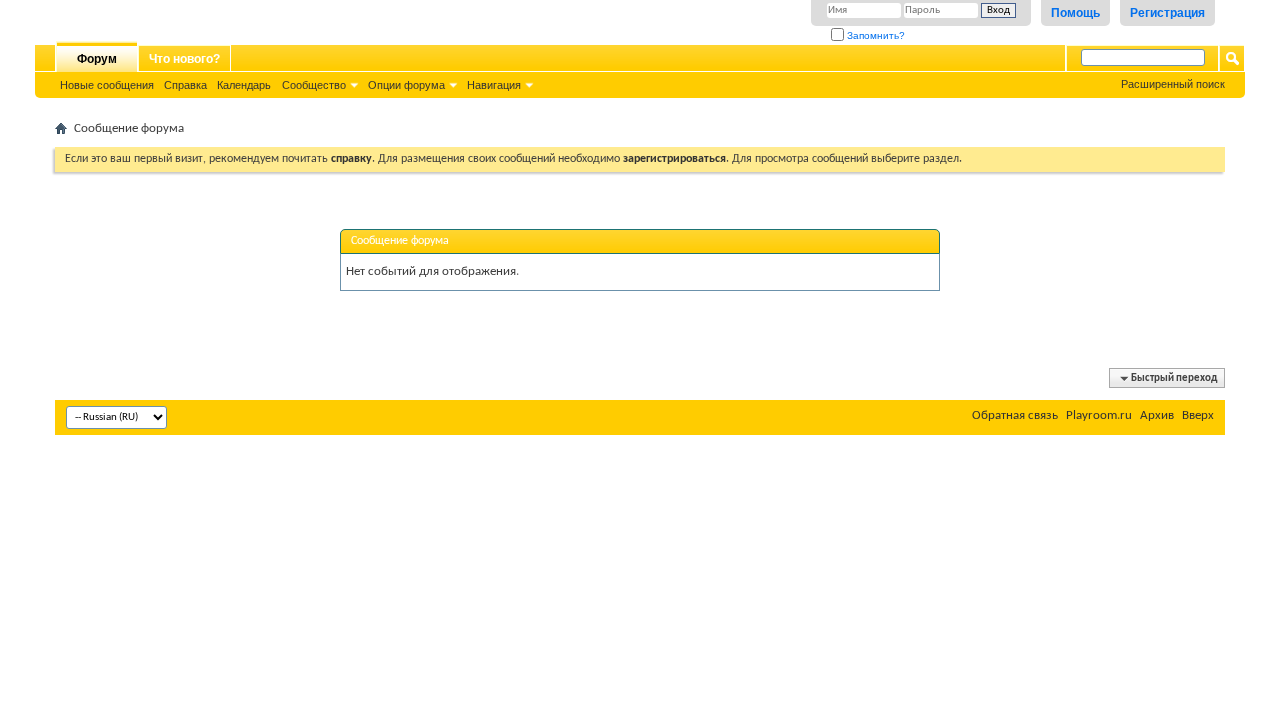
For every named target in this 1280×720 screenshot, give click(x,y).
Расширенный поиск (1173, 84)
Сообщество (314, 85)
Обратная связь (1015, 415)
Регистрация (1167, 13)
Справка (185, 85)
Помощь (1075, 13)
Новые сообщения (107, 85)
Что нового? (184, 59)
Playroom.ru (1099, 415)
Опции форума (406, 85)
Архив (1157, 415)
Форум (97, 59)
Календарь (244, 85)
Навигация (494, 85)
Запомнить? (874, 35)
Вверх (1198, 415)
